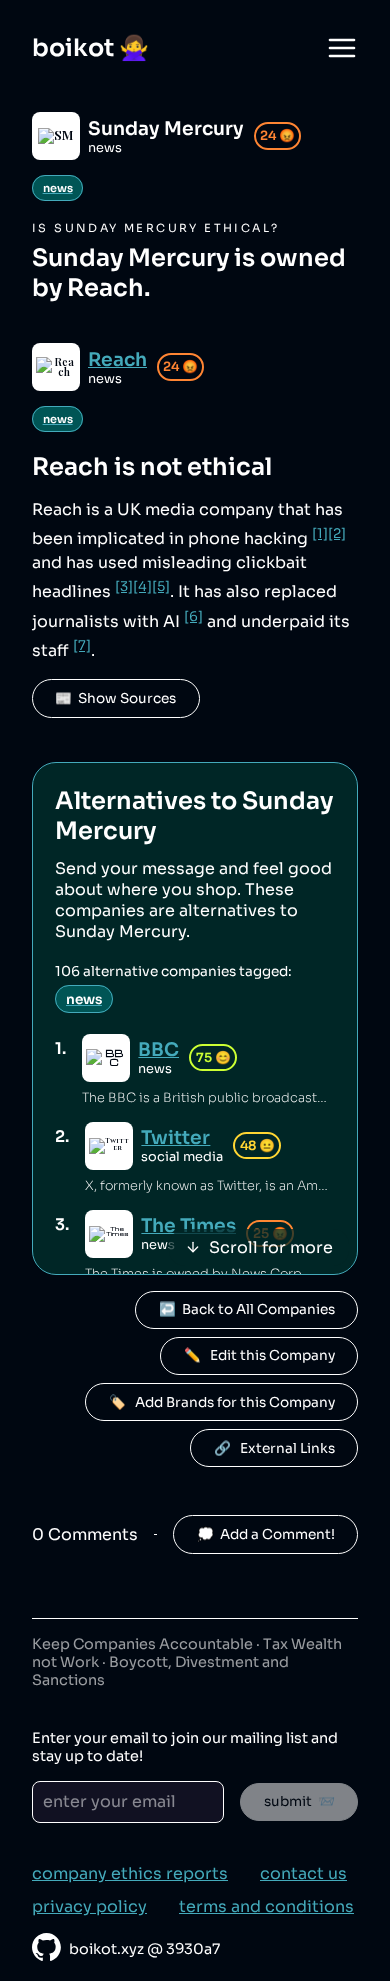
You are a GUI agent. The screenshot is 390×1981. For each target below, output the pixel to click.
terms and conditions (266, 1906)
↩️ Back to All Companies (247, 1309)
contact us (303, 1873)
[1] (320, 533)
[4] (142, 586)
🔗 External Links (274, 1448)
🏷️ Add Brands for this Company (222, 1402)
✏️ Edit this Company (259, 1355)
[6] (193, 616)
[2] (337, 533)
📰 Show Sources (115, 698)
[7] (82, 645)
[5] (161, 586)
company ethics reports (130, 1873)
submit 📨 (299, 1801)
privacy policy (89, 1906)
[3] (124, 586)
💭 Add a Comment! (266, 1534)
